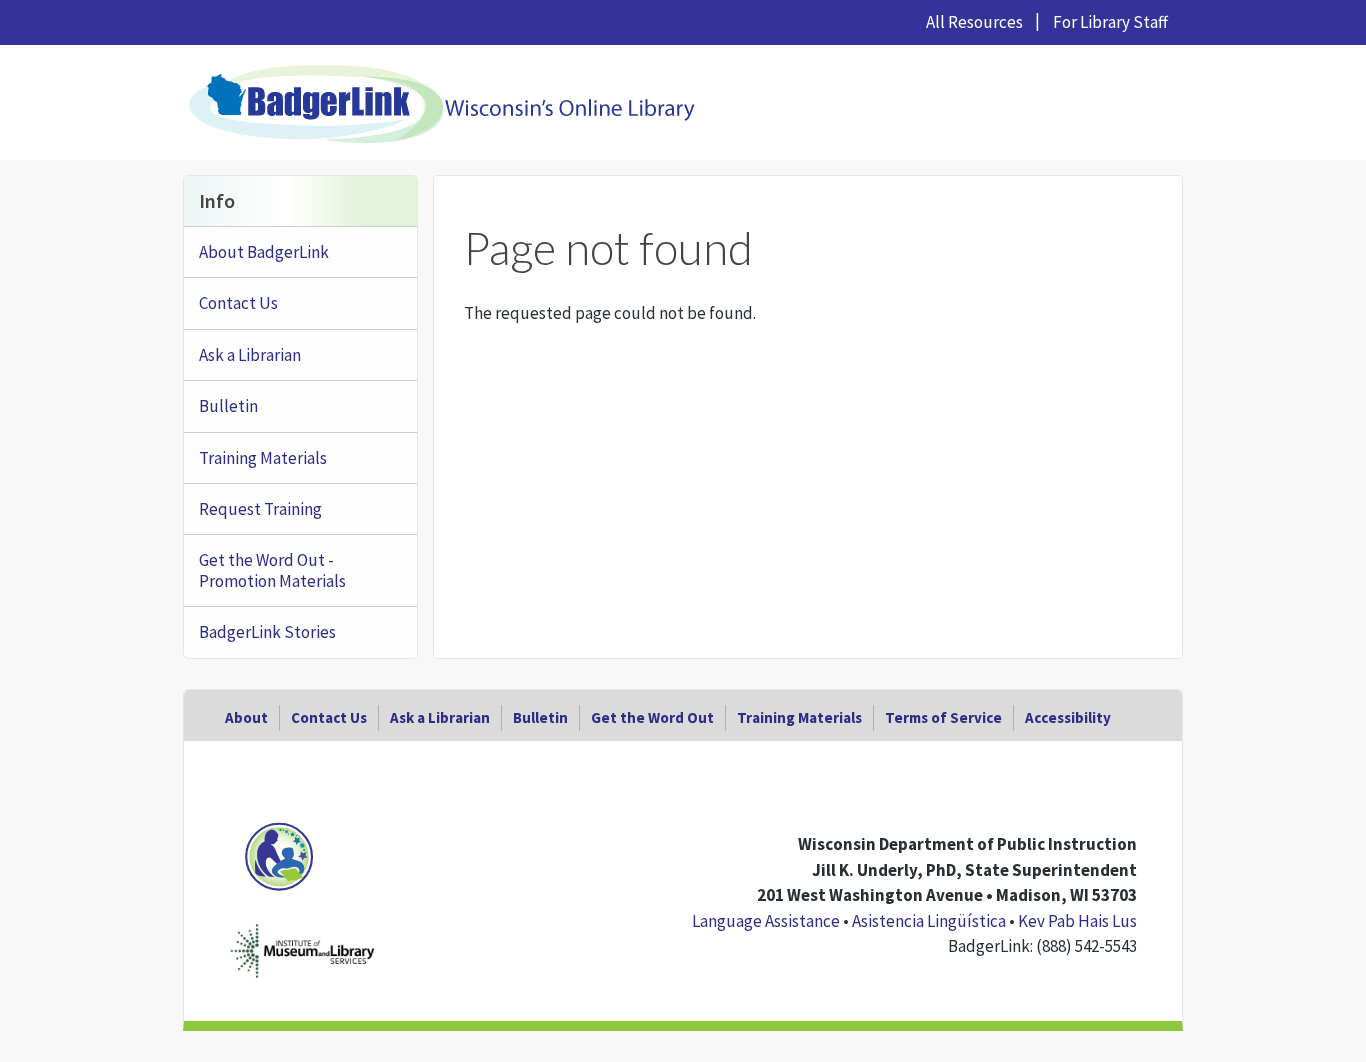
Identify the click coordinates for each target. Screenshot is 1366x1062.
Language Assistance (766, 921)
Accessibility (1068, 717)
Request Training (260, 509)
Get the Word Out (652, 717)
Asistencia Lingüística (929, 921)
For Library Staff (1110, 22)
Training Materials (263, 458)
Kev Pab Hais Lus (1077, 921)
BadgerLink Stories (267, 632)
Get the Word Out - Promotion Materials (272, 570)
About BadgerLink (264, 252)
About (246, 717)
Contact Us (238, 303)
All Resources (974, 22)
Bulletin (228, 406)
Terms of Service (943, 717)
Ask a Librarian (250, 355)
